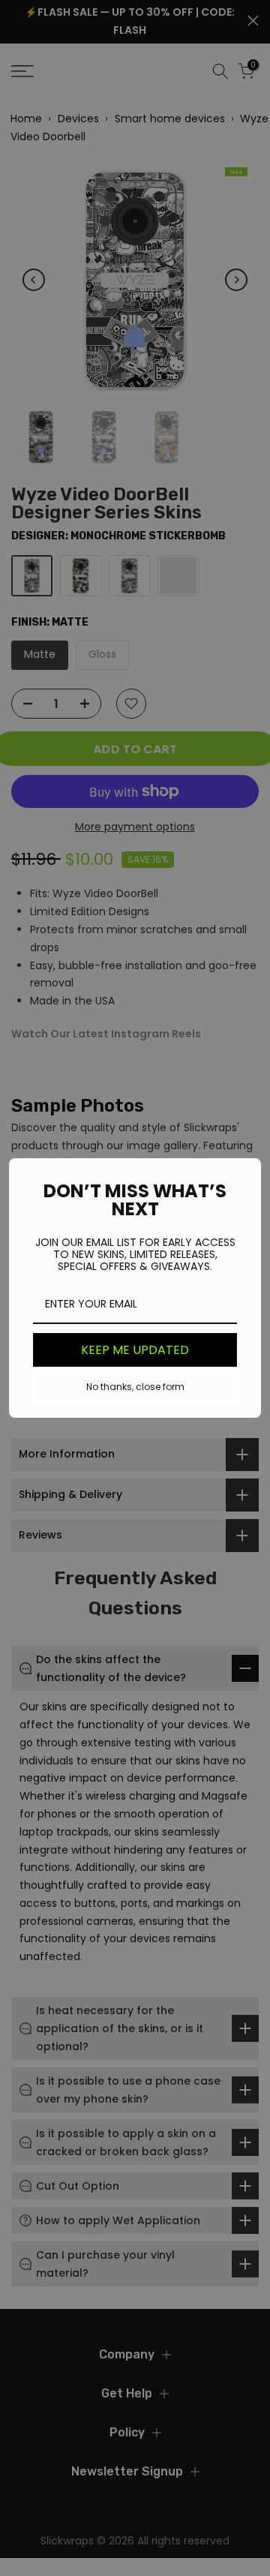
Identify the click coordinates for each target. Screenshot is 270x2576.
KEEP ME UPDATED (135, 1350)
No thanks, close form (135, 1387)
